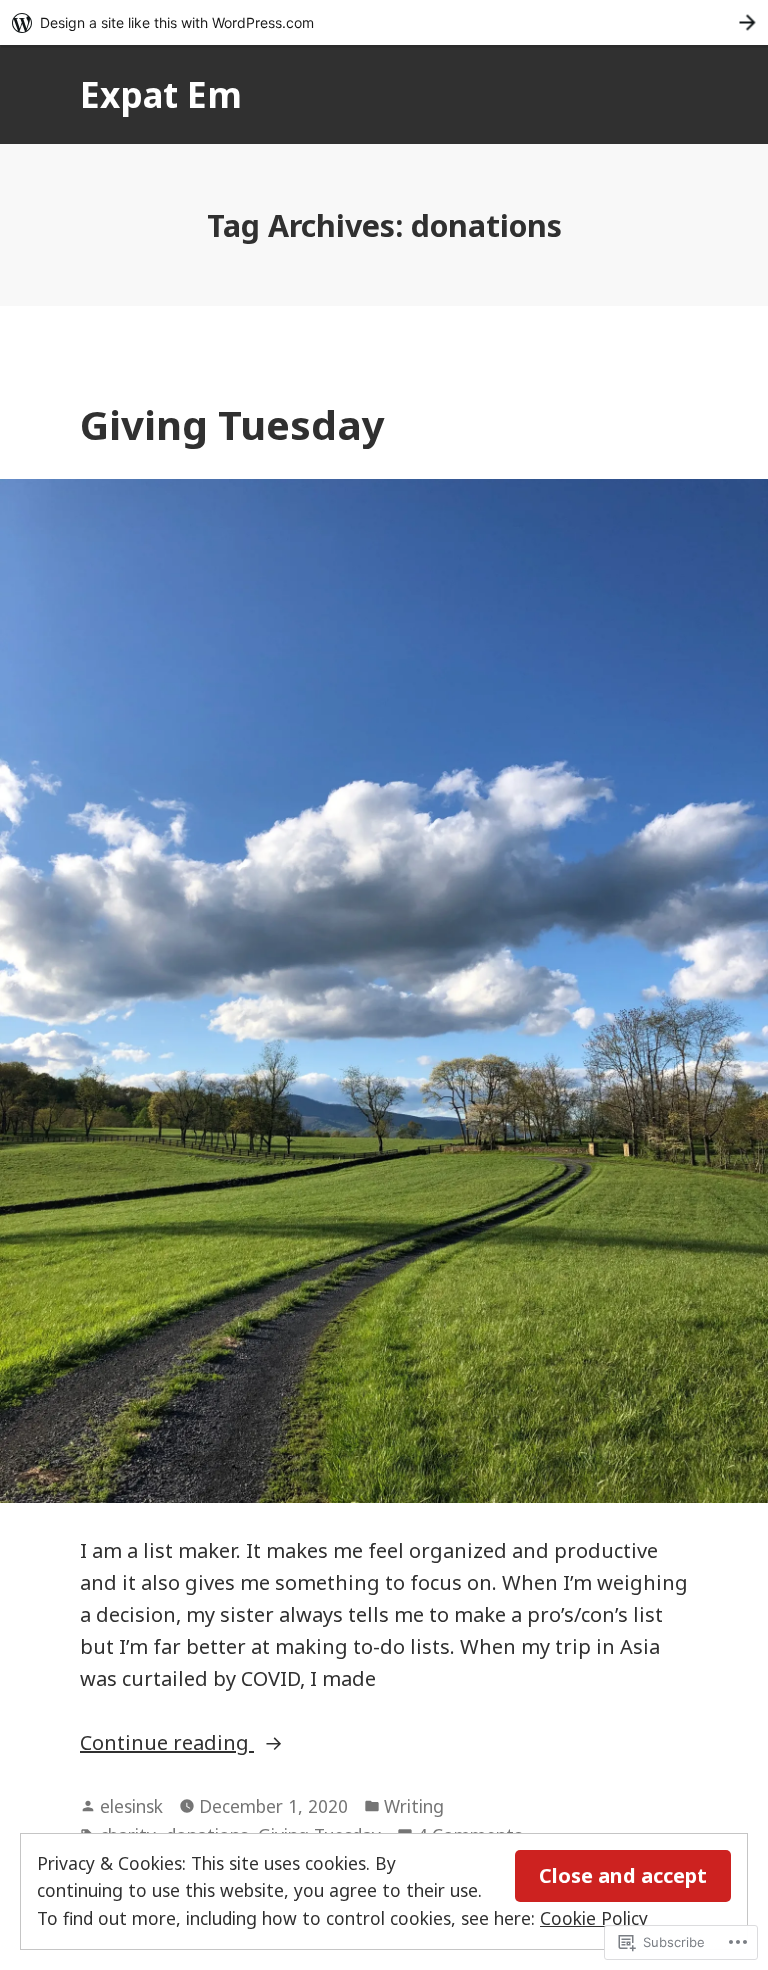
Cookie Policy (594, 1918)
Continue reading (167, 1743)
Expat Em (161, 94)
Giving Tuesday (232, 424)
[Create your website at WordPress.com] (384, 22)
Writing (414, 1806)
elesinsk (131, 1806)
